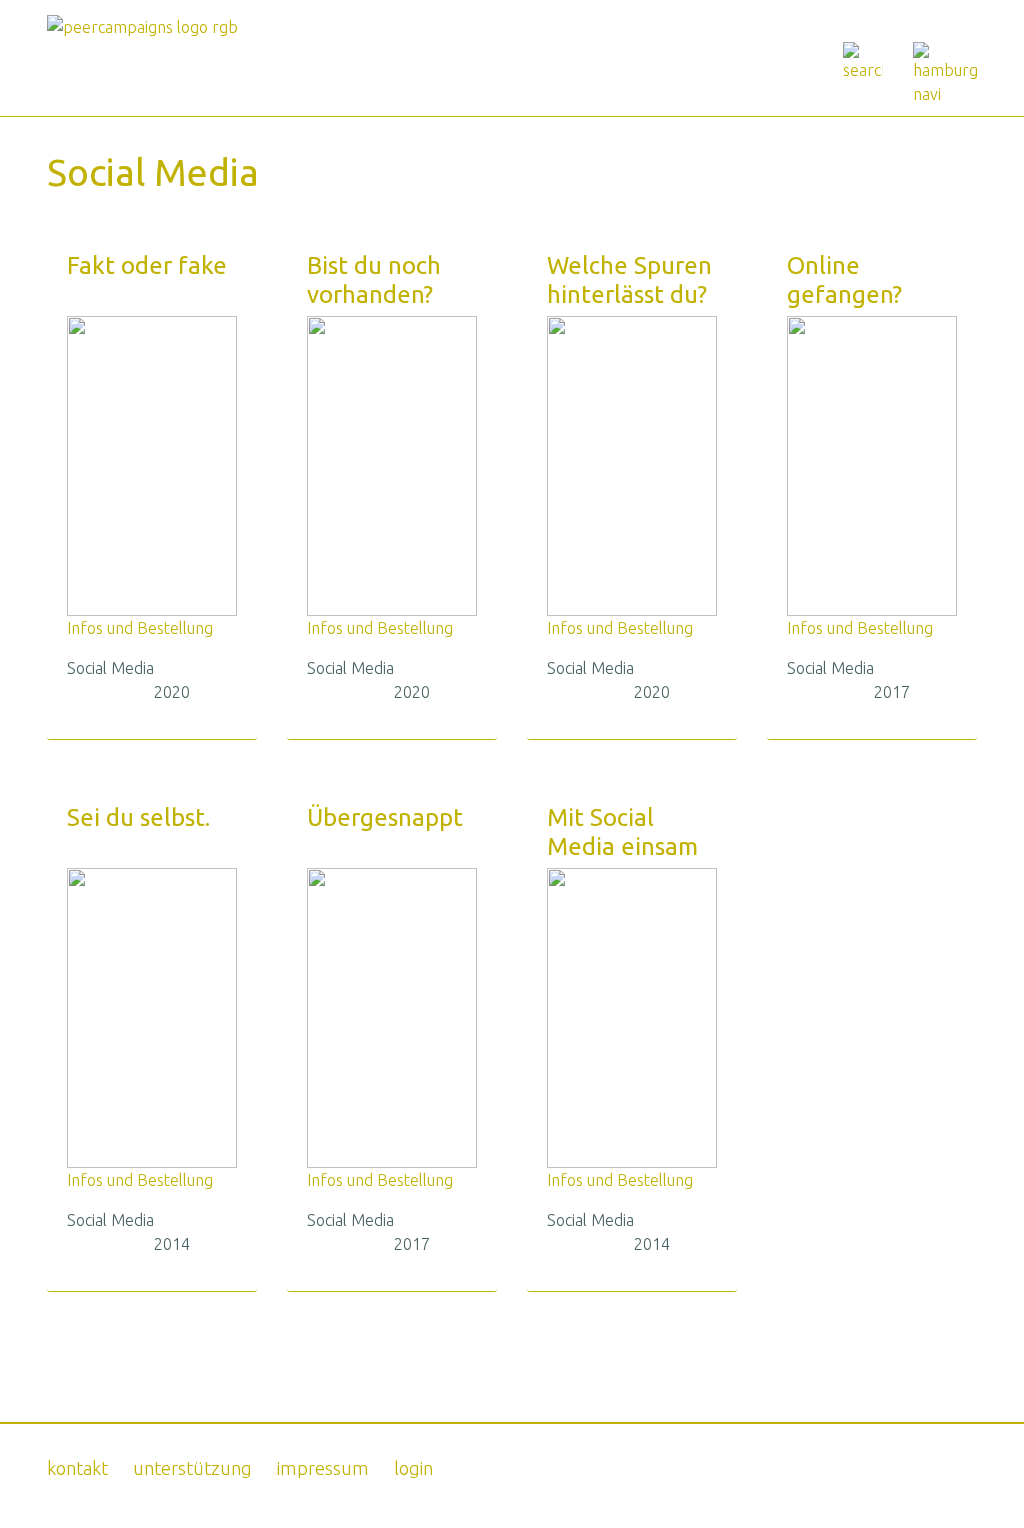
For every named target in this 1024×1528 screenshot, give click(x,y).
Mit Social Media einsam (622, 832)
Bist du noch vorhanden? (374, 280)
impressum (323, 1468)
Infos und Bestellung (140, 628)
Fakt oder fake (147, 265)
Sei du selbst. (138, 817)
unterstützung (192, 1468)
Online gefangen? (844, 280)
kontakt (77, 1468)
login (413, 1468)
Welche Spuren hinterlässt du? (629, 280)
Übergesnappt (385, 817)
